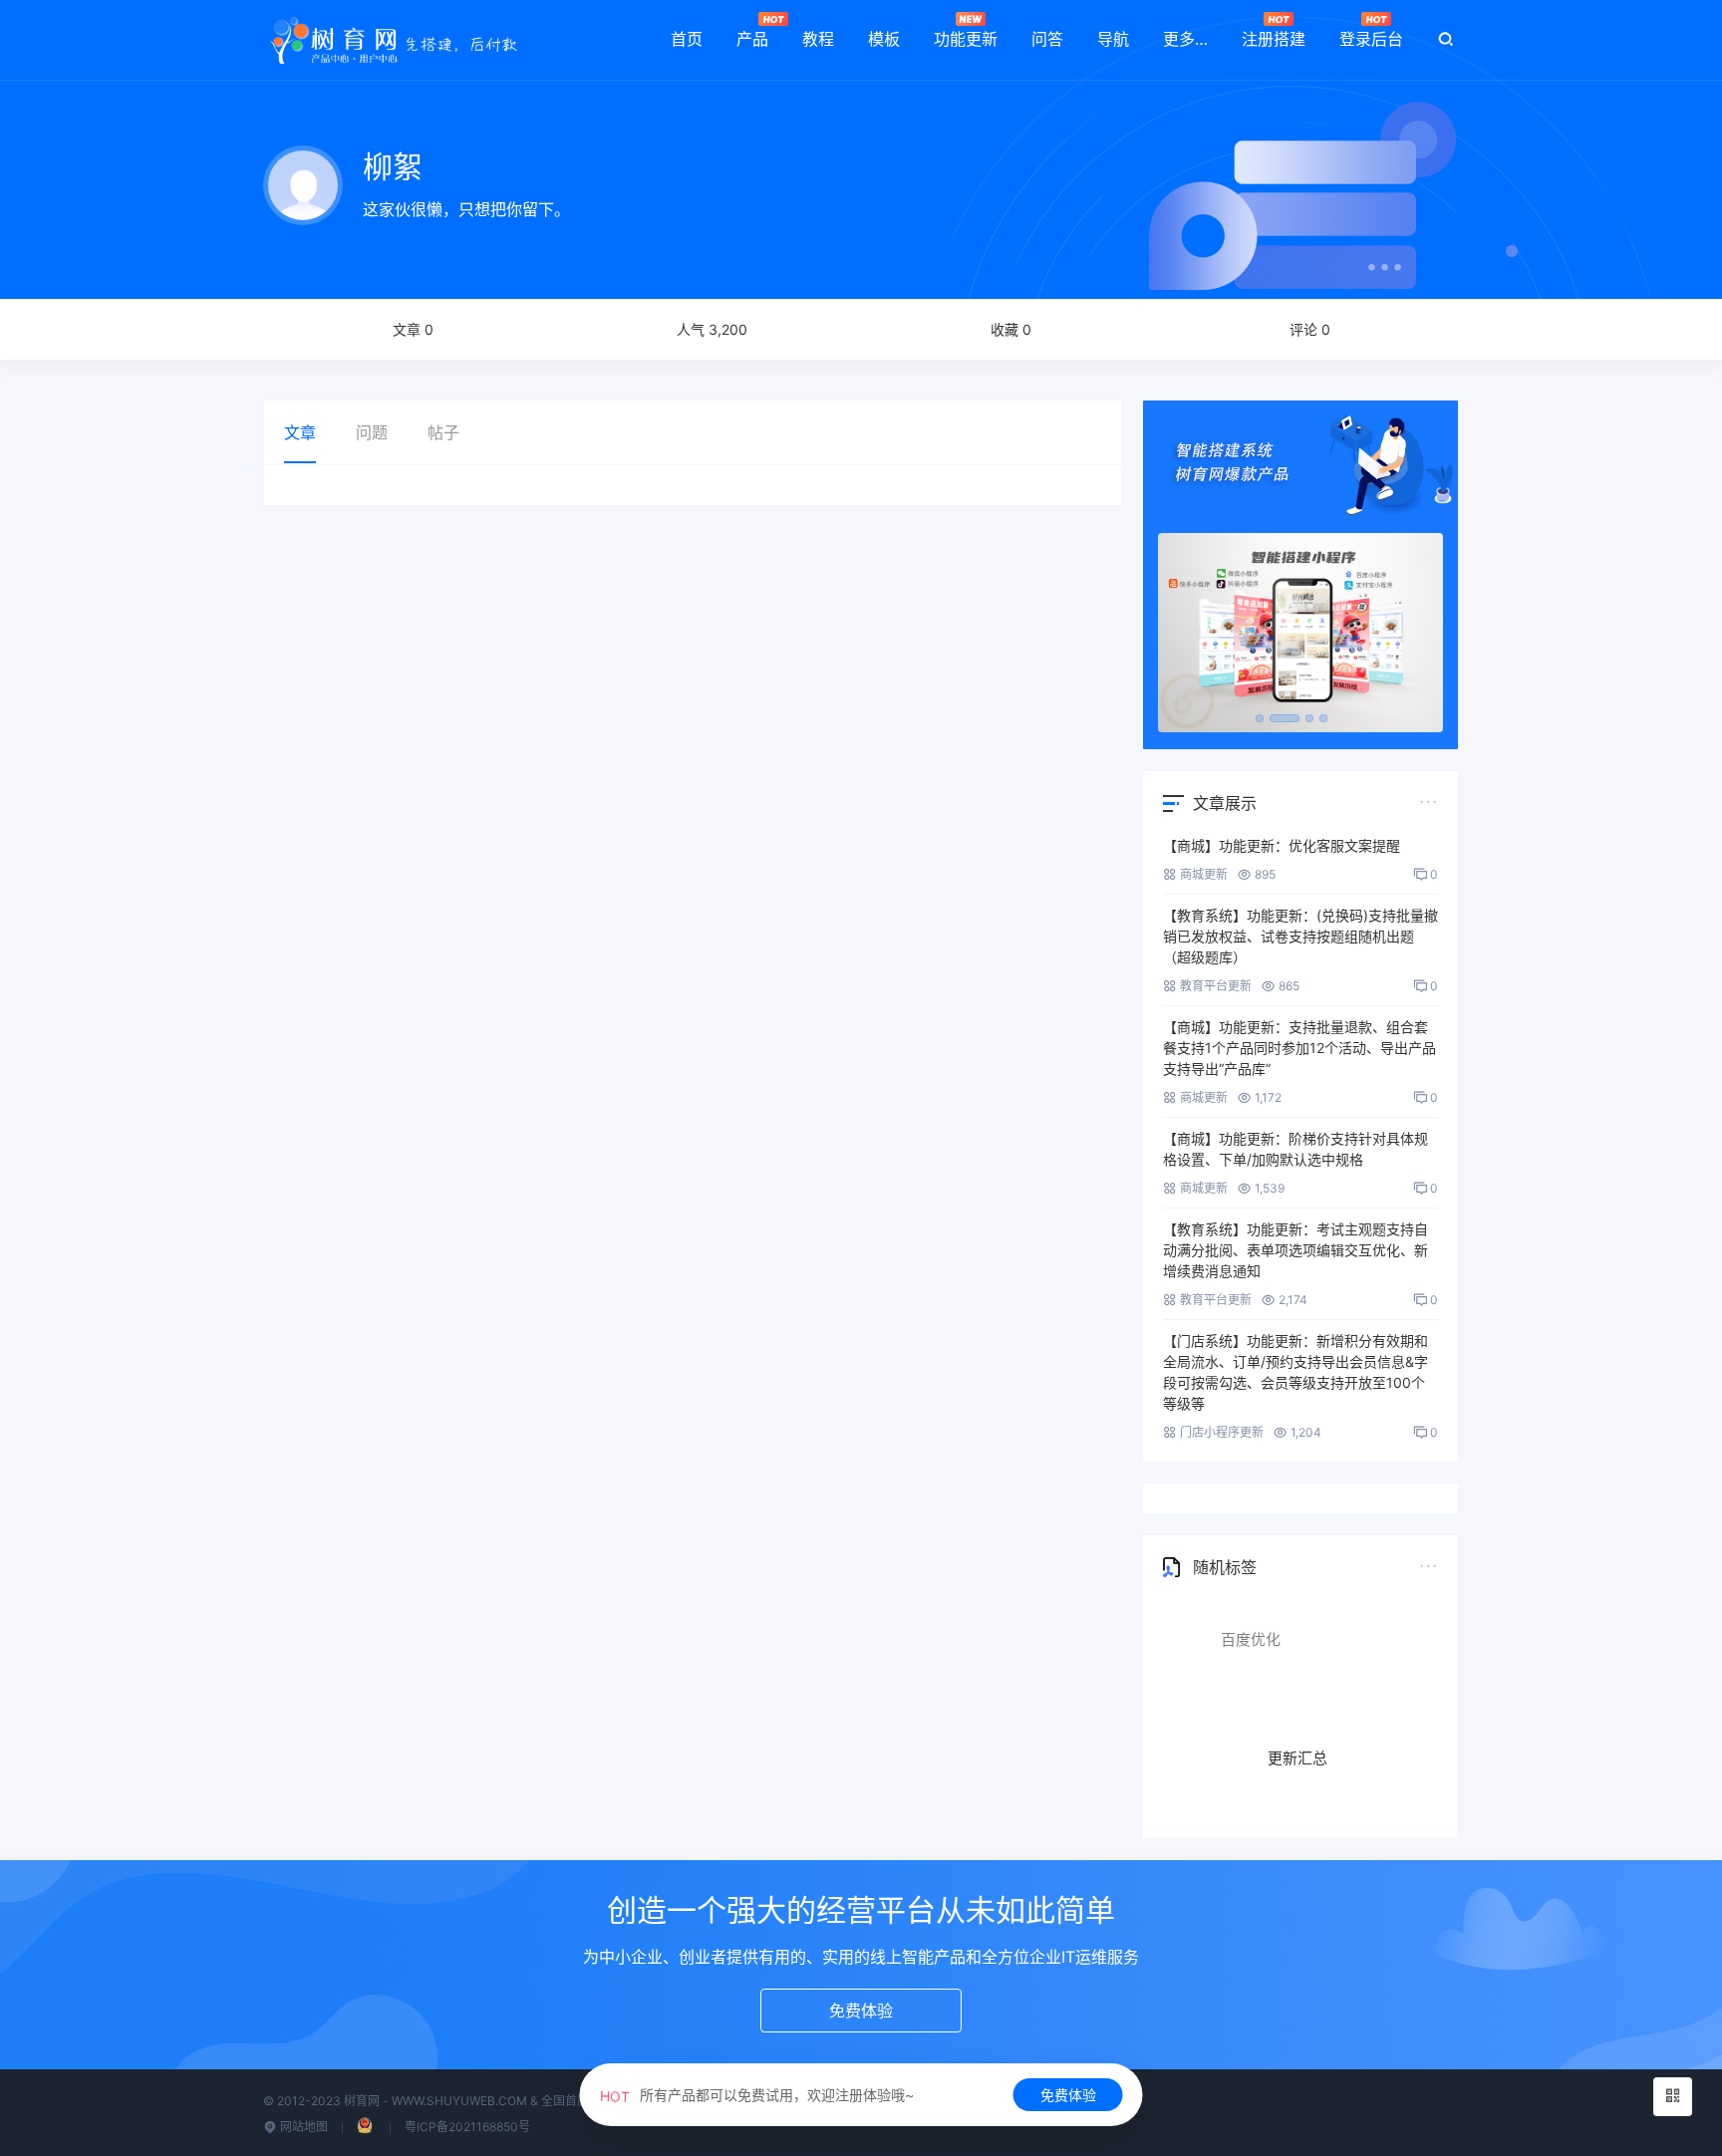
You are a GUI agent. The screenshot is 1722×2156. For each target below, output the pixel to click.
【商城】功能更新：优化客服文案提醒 (1282, 845)
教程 (818, 39)
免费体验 (1068, 2095)
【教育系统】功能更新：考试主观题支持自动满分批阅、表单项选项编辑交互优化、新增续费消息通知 (1295, 1250)
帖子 (443, 432)
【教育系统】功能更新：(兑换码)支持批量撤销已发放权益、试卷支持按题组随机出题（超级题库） (1300, 936)
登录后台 (1371, 39)
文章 (300, 432)
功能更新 (966, 39)
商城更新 (1204, 874)
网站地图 (302, 2127)
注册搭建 (1274, 39)
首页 (687, 39)
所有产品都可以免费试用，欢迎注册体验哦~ (757, 2095)
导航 (1113, 39)
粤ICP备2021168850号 (467, 2127)
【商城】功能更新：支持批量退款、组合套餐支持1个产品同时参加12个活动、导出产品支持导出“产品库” (1299, 1048)
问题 (372, 432)
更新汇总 (1297, 1722)
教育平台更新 (1216, 986)
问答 (1047, 39)
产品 (752, 39)
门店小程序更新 (1222, 1432)
